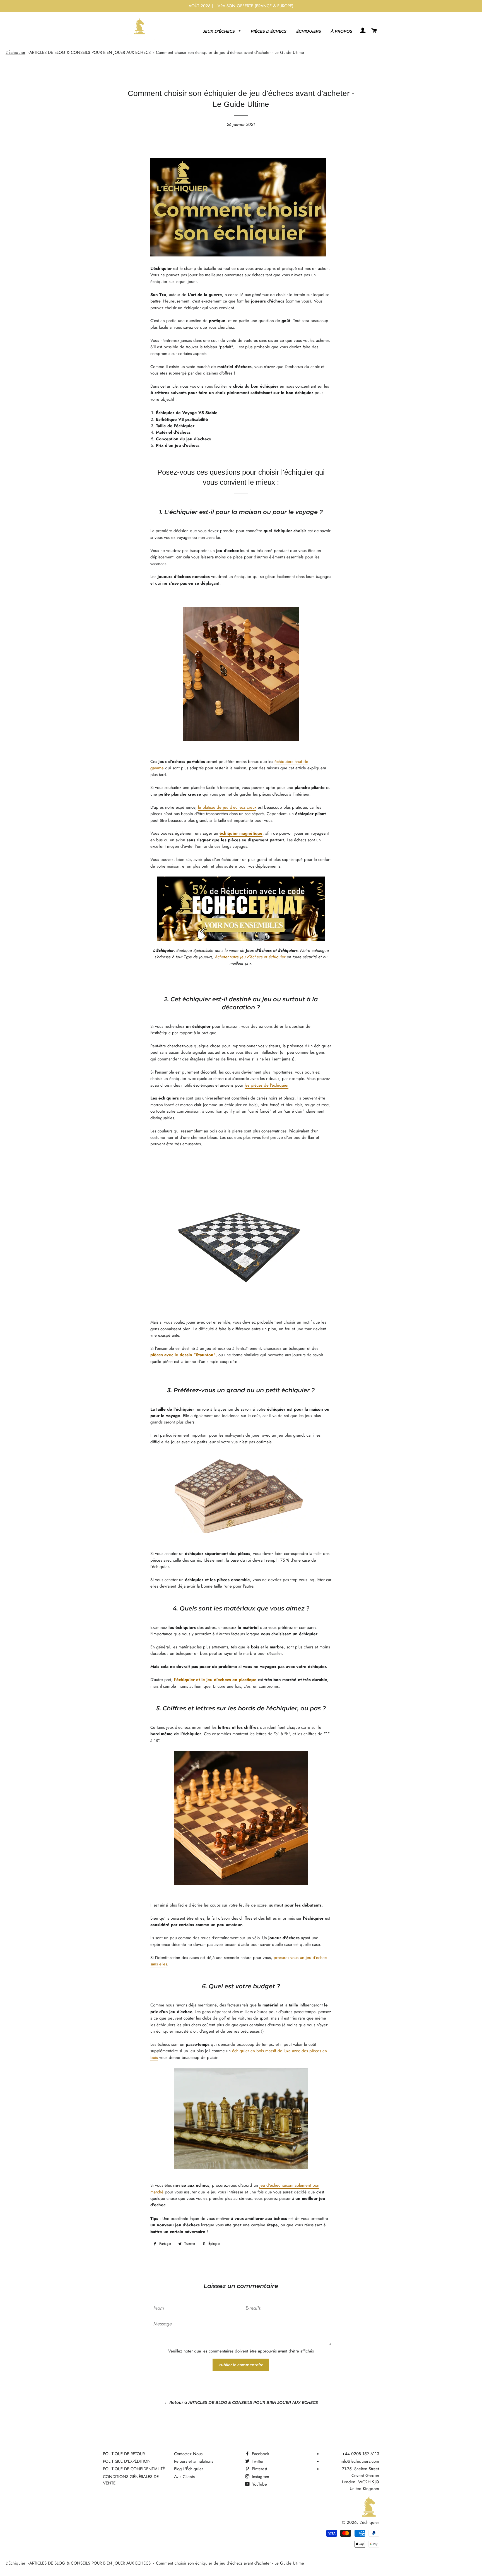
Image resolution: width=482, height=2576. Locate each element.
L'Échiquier (15, 52)
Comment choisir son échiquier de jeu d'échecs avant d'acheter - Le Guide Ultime (230, 52)
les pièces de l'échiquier (267, 1085)
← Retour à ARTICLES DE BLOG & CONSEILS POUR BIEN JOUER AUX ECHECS (241, 2402)
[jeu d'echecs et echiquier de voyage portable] (241, 674)
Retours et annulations (194, 2461)
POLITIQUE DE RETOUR (124, 2454)
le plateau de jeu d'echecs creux (227, 807)
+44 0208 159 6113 (361, 2454)
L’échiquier (369, 2522)
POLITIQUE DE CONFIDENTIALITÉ (134, 2469)
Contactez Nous (188, 2454)
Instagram (260, 2477)
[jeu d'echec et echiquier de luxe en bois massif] (241, 2118)
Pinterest (259, 2469)
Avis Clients (184, 2477)
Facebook (260, 2454)
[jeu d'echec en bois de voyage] (241, 1493)
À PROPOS (342, 31)
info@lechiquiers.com (360, 2461)
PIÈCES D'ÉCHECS (269, 31)
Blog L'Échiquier (189, 2469)
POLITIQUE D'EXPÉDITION (127, 2461)
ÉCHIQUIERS (309, 31)
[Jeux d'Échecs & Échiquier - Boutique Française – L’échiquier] (241, 940)
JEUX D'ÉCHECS (220, 31)
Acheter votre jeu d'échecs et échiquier (250, 957)
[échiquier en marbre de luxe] (241, 1235)
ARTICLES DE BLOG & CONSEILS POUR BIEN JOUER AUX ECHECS (90, 52)
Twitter (257, 2461)
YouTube (259, 2484)
